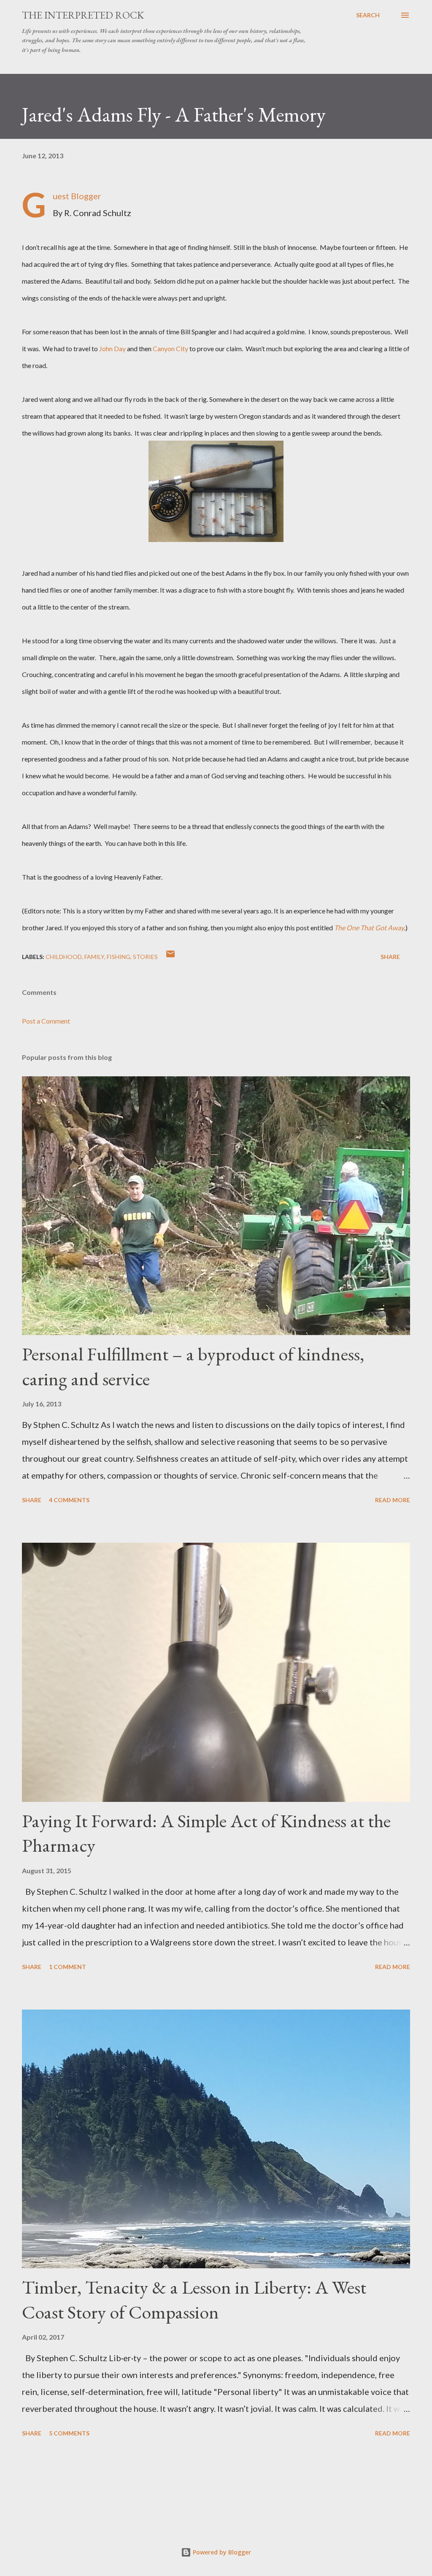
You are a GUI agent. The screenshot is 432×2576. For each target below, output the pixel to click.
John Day (112, 348)
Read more (393, 1500)
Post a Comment (46, 1021)
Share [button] (390, 957)
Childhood (64, 957)
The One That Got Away (369, 928)
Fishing (119, 957)
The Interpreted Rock (83, 15)
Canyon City (170, 348)
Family (94, 957)
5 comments (69, 2433)
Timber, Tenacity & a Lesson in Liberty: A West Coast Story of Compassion (194, 2300)
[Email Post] (170, 957)
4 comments (69, 1500)
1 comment (67, 1967)
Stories (145, 957)
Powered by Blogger (221, 2552)
